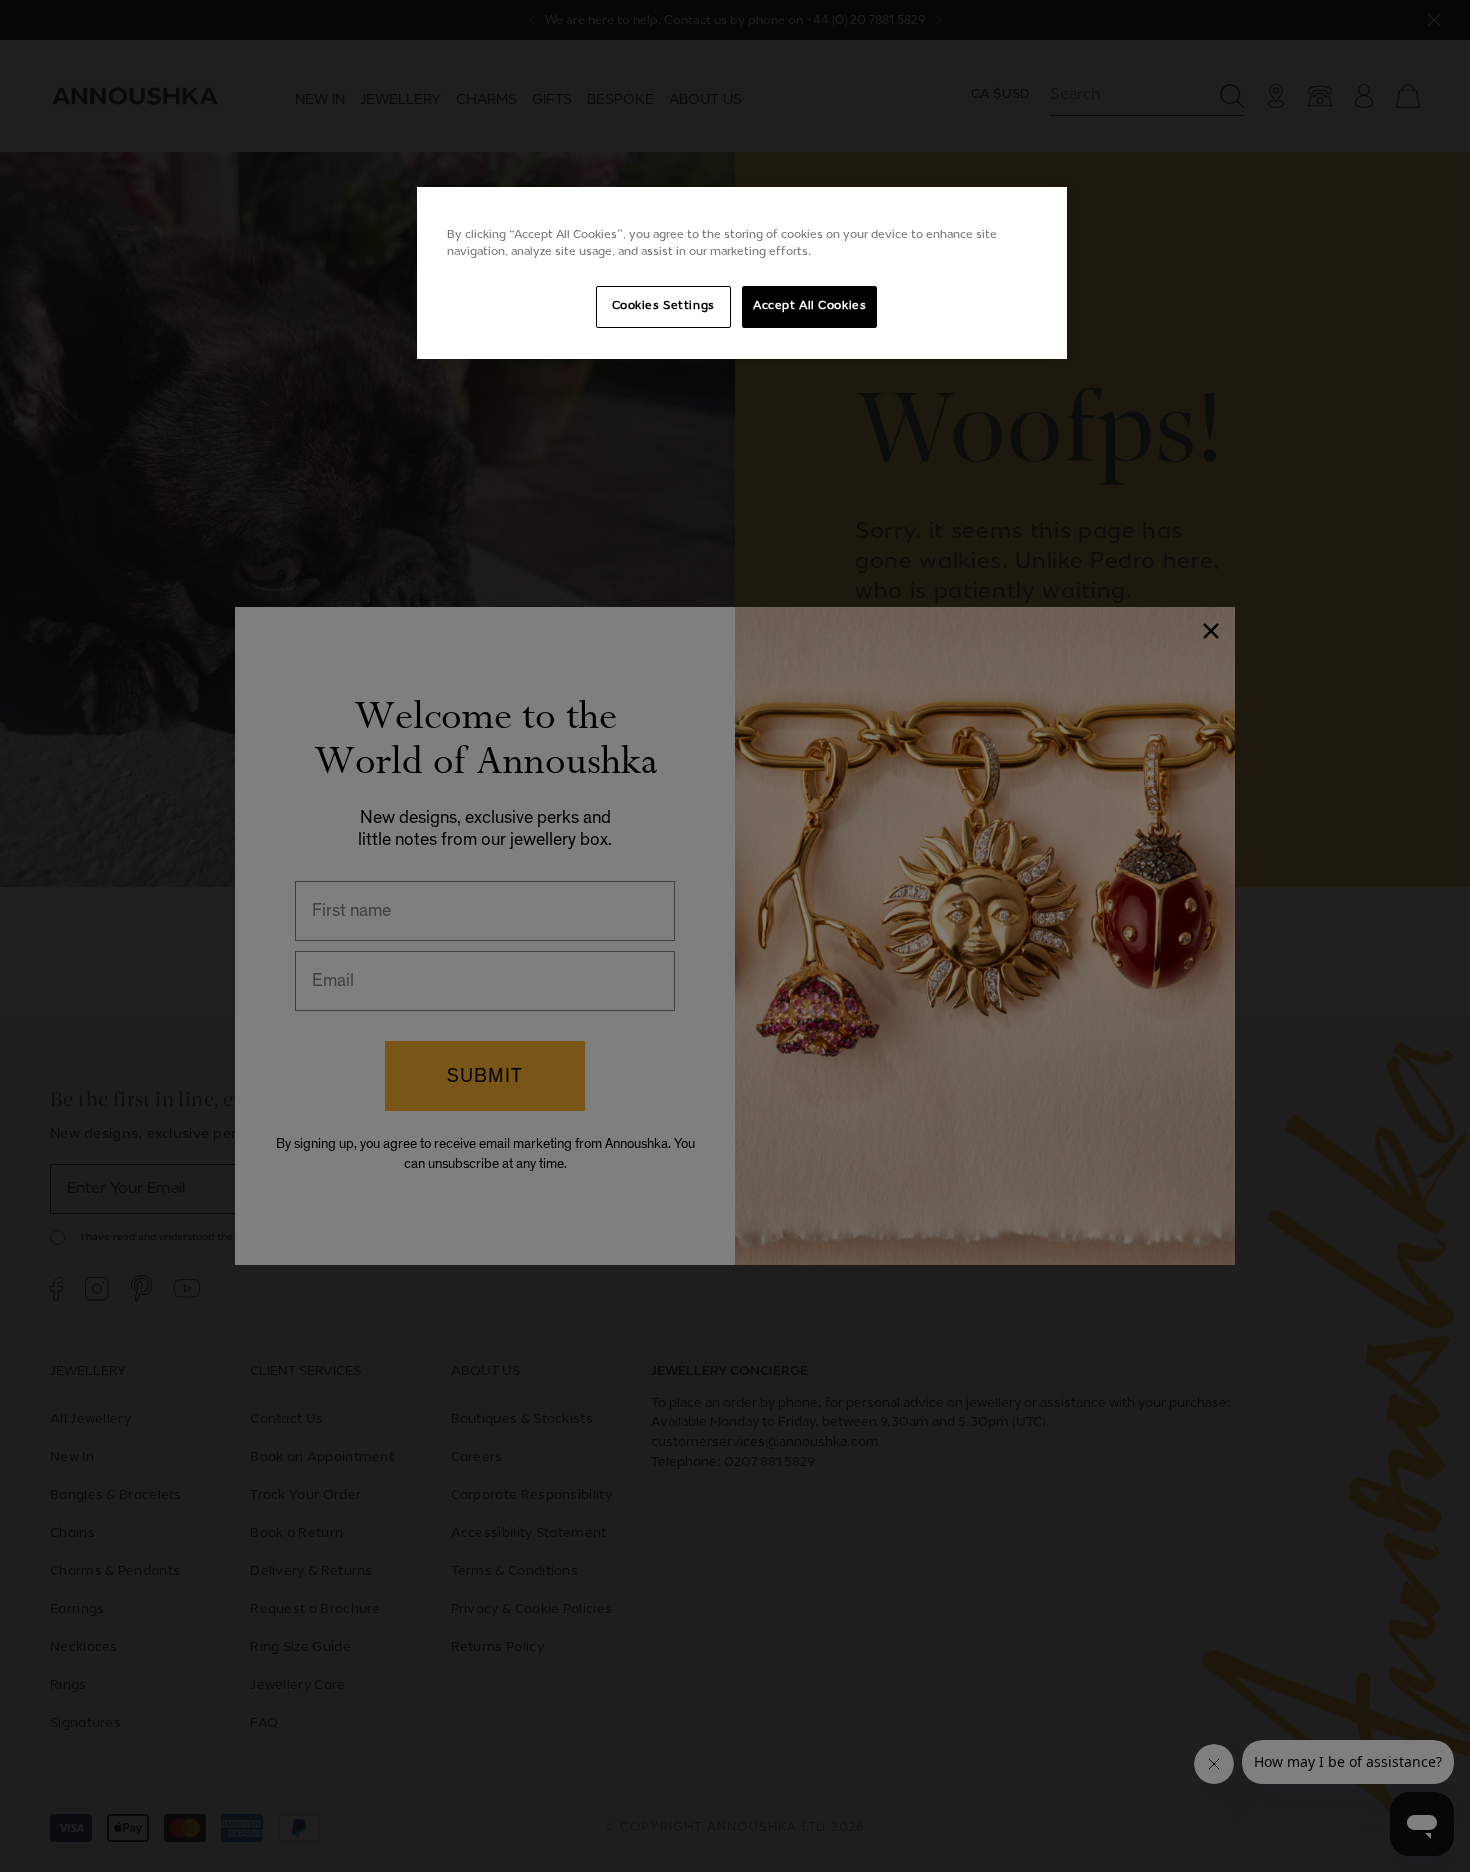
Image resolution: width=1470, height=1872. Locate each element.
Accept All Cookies (809, 306)
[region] (742, 273)
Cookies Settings (663, 306)
